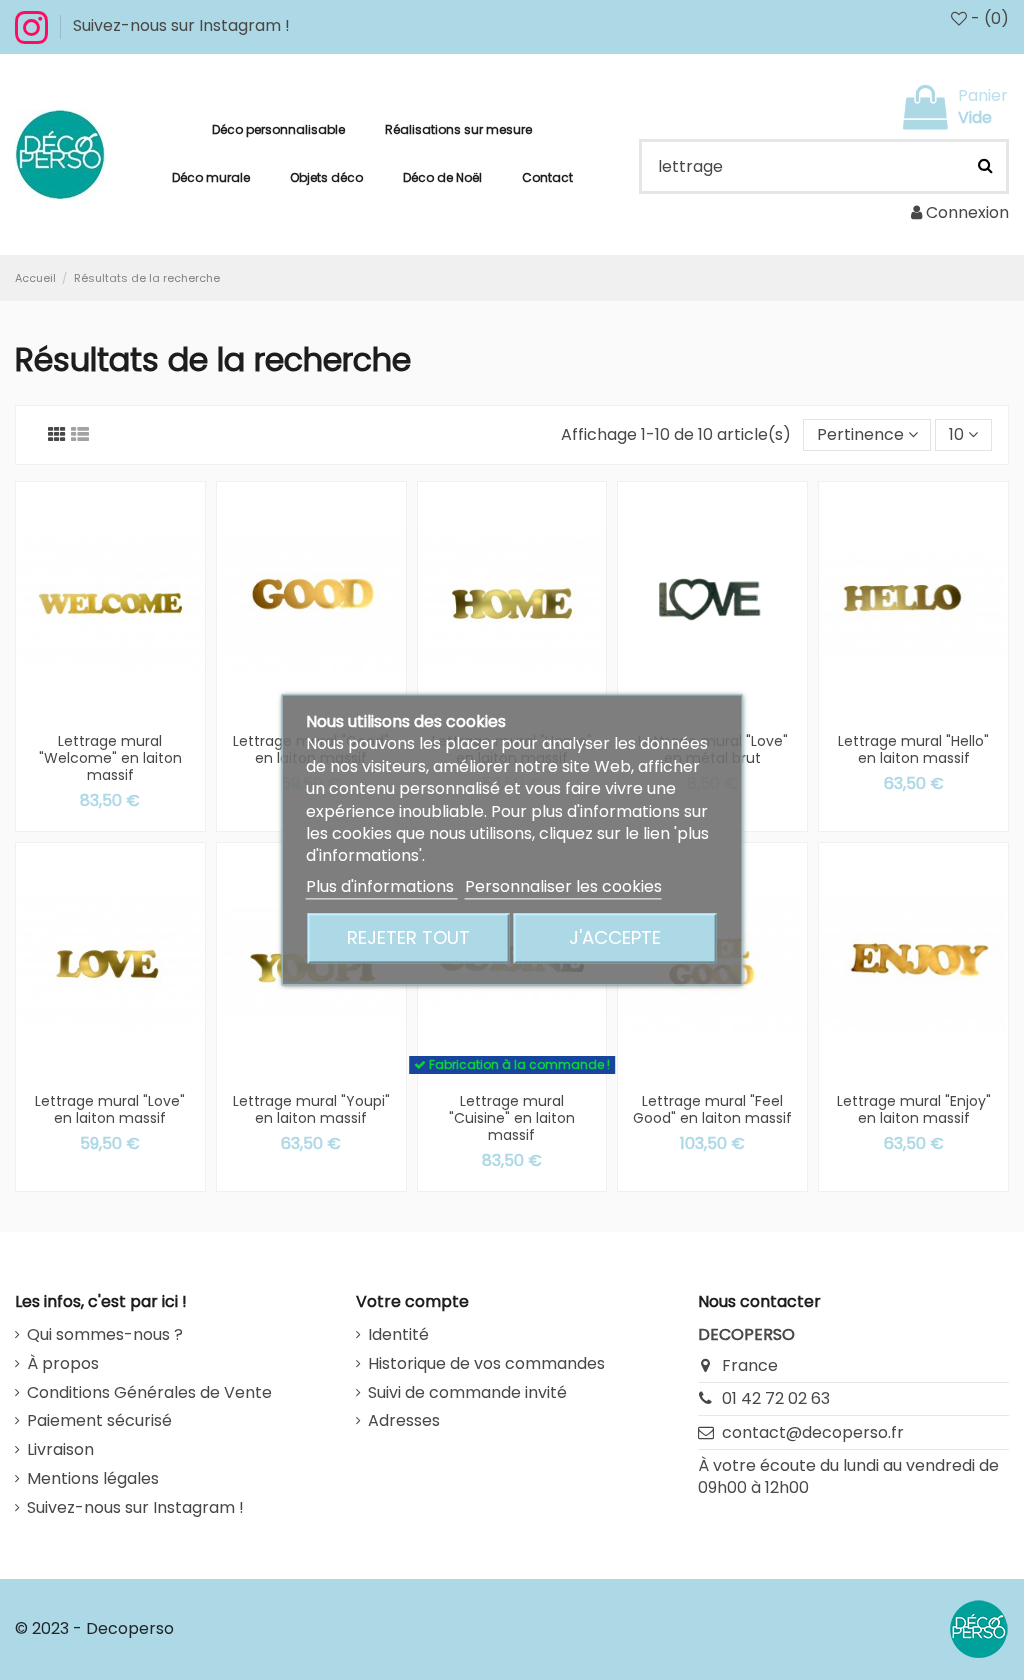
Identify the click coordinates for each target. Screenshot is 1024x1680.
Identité (398, 1335)
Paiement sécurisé (99, 1421)
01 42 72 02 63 (776, 1398)
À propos (63, 1364)
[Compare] (126, 699)
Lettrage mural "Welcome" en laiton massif (110, 758)
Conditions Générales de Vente (149, 1393)
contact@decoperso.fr (813, 1432)
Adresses (404, 1421)
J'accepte (615, 938)
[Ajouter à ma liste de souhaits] (95, 699)
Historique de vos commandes (486, 1364)
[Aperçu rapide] (111, 731)
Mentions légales (93, 1479)
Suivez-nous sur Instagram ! (181, 25)
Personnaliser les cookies (563, 886)
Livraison (60, 1450)
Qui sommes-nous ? (105, 1335)
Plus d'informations (382, 886)
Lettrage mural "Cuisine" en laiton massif (512, 1118)
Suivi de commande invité (467, 1393)
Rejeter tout (408, 938)
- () (988, 18)
